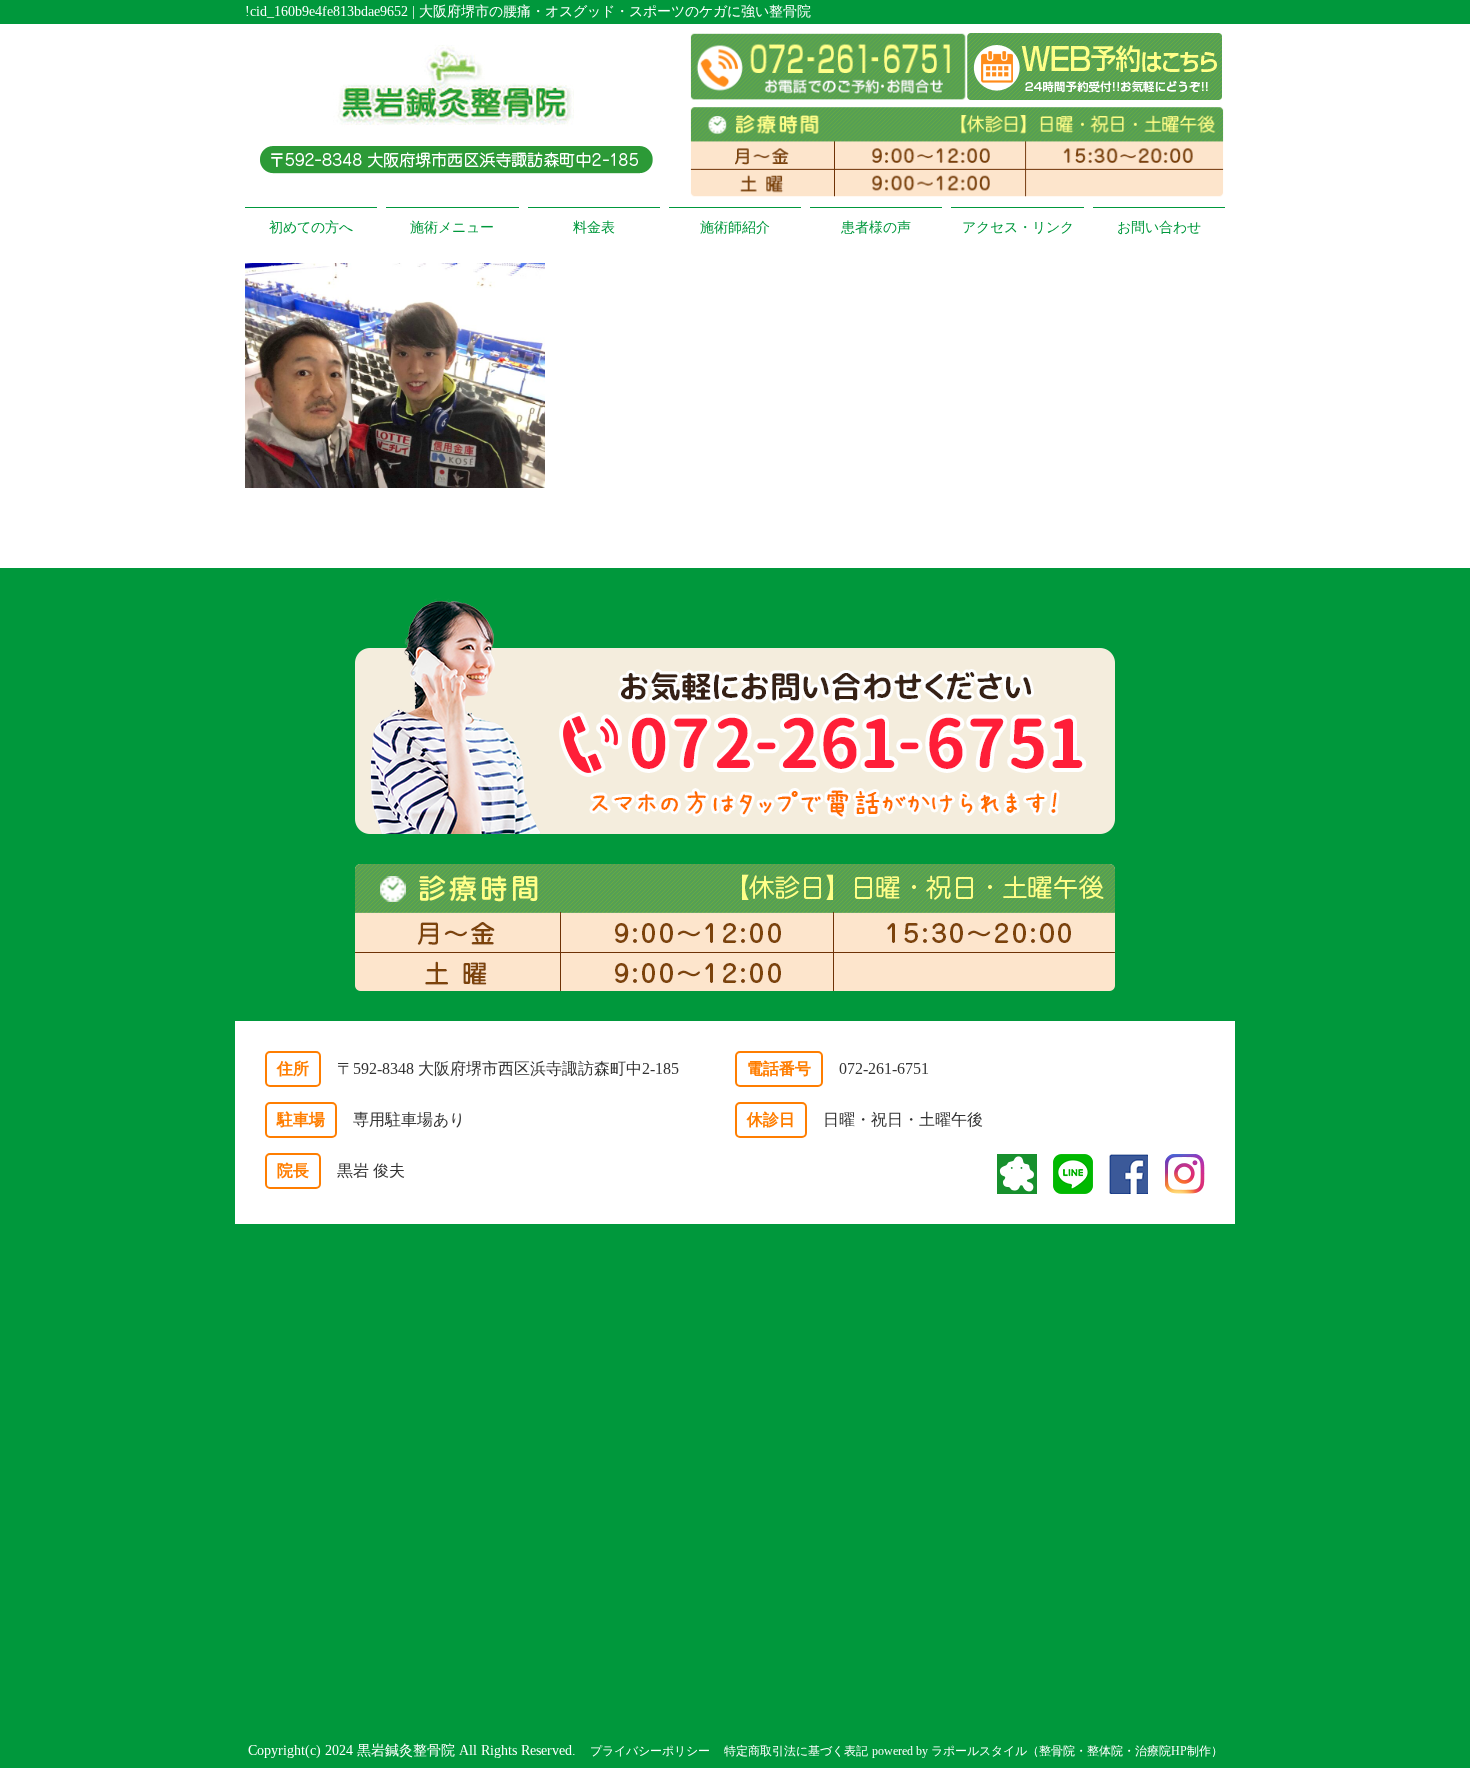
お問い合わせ (1159, 227)
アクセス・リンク (1018, 227)
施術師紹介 (735, 227)
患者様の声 (876, 227)
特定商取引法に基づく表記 (796, 1751)
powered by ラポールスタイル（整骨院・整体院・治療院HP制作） (1047, 1751)
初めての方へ (311, 227)
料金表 (594, 227)
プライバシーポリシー (650, 1751)
